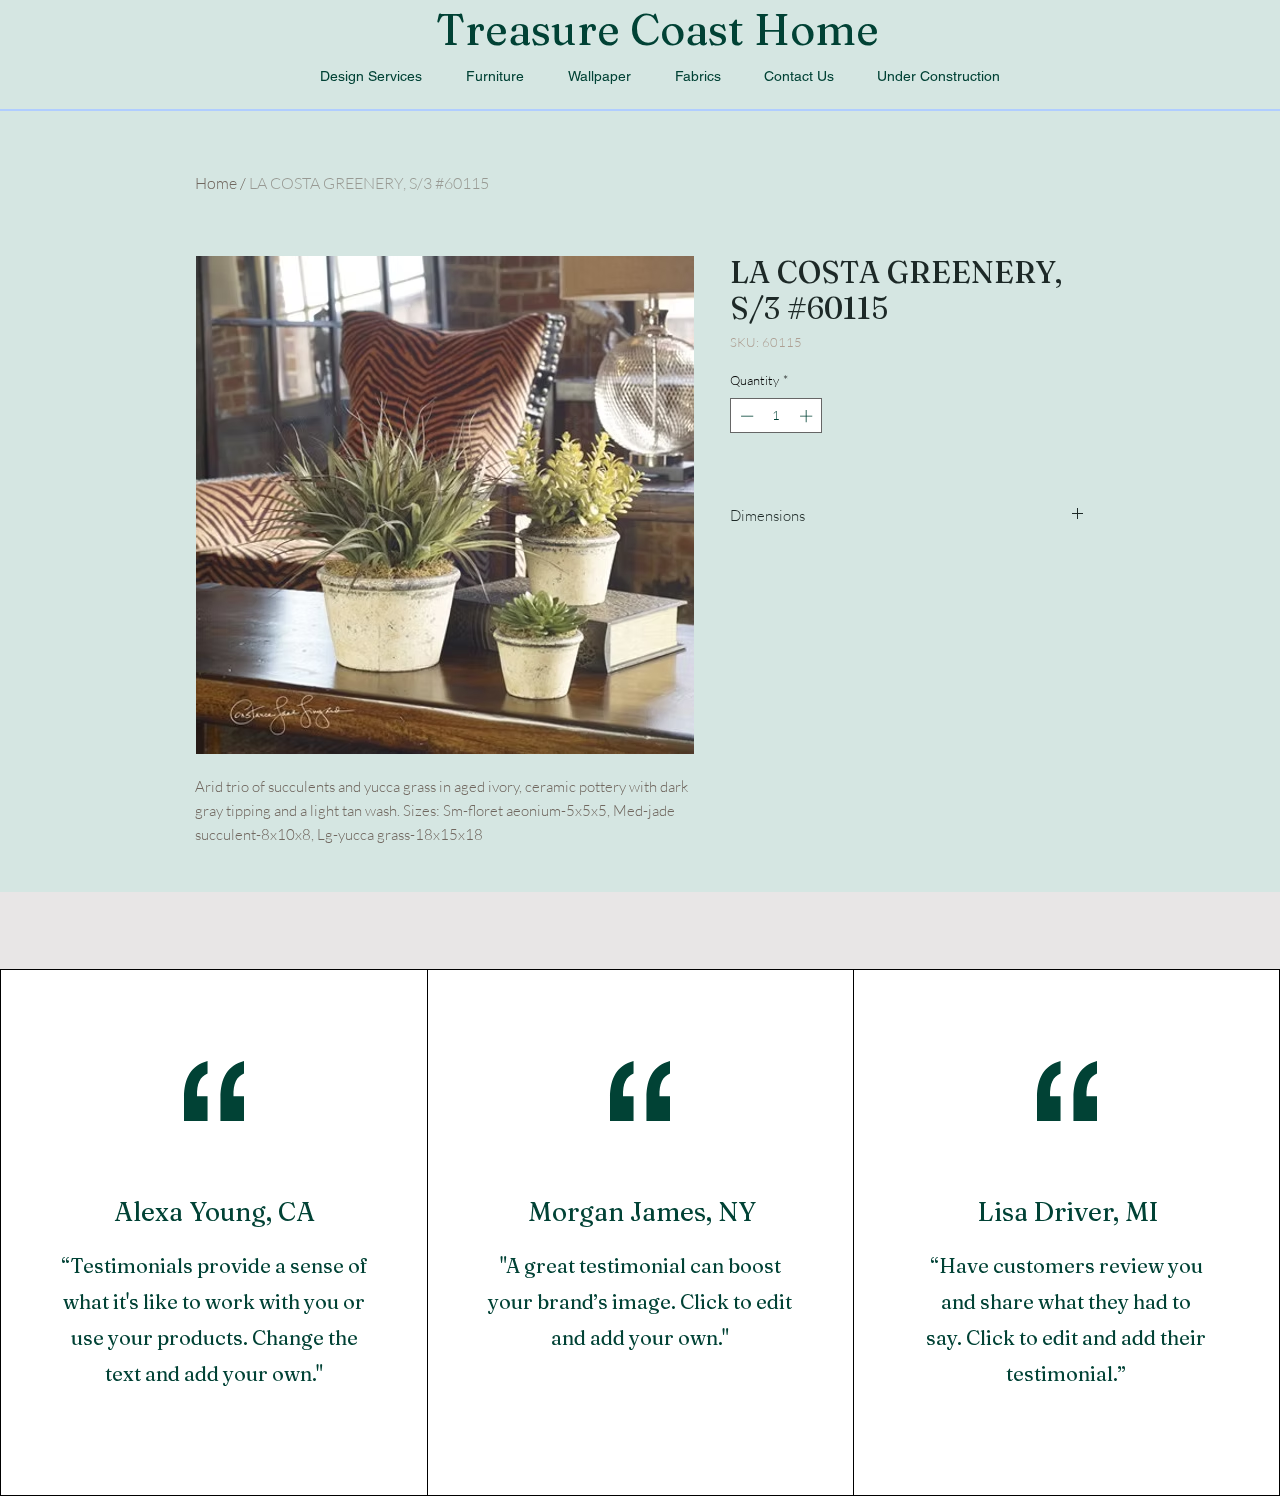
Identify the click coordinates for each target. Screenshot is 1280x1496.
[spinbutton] (776, 416)
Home (216, 183)
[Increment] (808, 416)
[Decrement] (745, 416)
